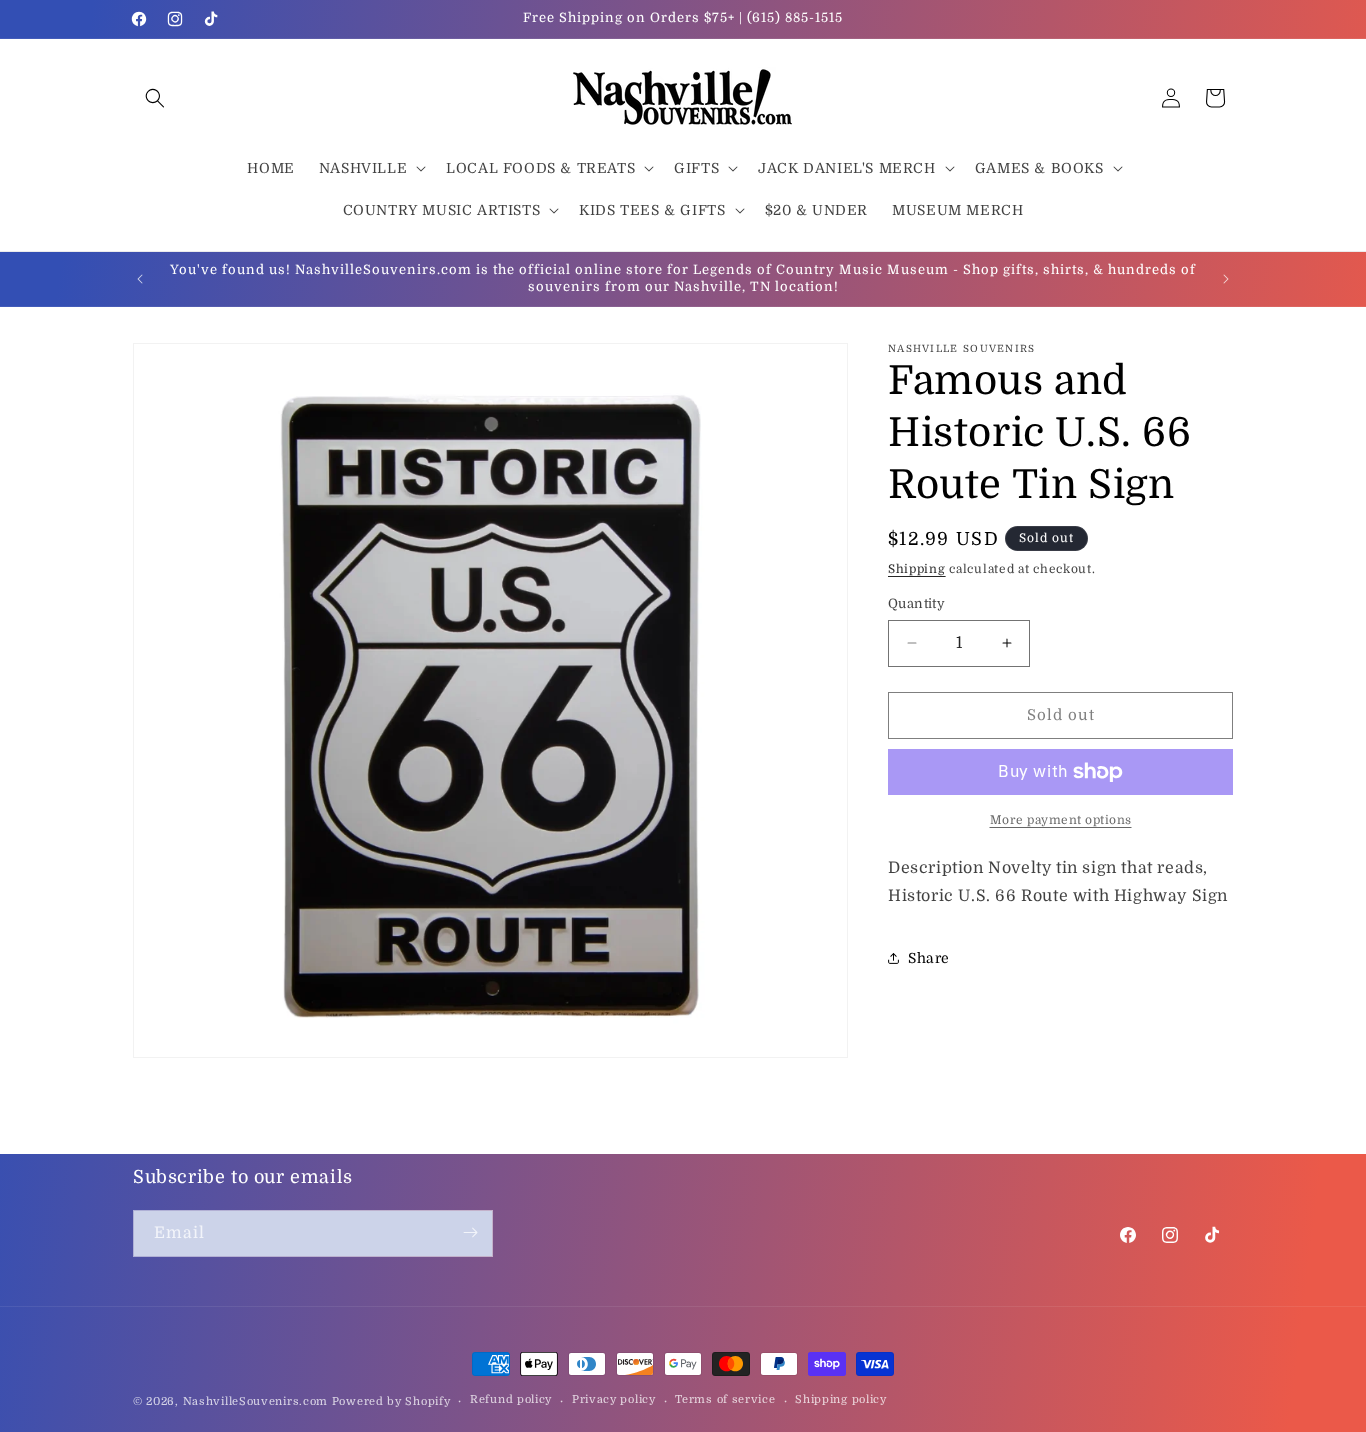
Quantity (916, 603)
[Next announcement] (1226, 279)
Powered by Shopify (391, 1401)
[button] (155, 98)
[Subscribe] (470, 1232)
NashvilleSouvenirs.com (255, 1401)
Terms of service (725, 1400)
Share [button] (929, 958)
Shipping (917, 569)
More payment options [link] (1061, 820)
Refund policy (511, 1400)
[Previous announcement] (140, 279)
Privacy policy (614, 1400)
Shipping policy (841, 1400)
